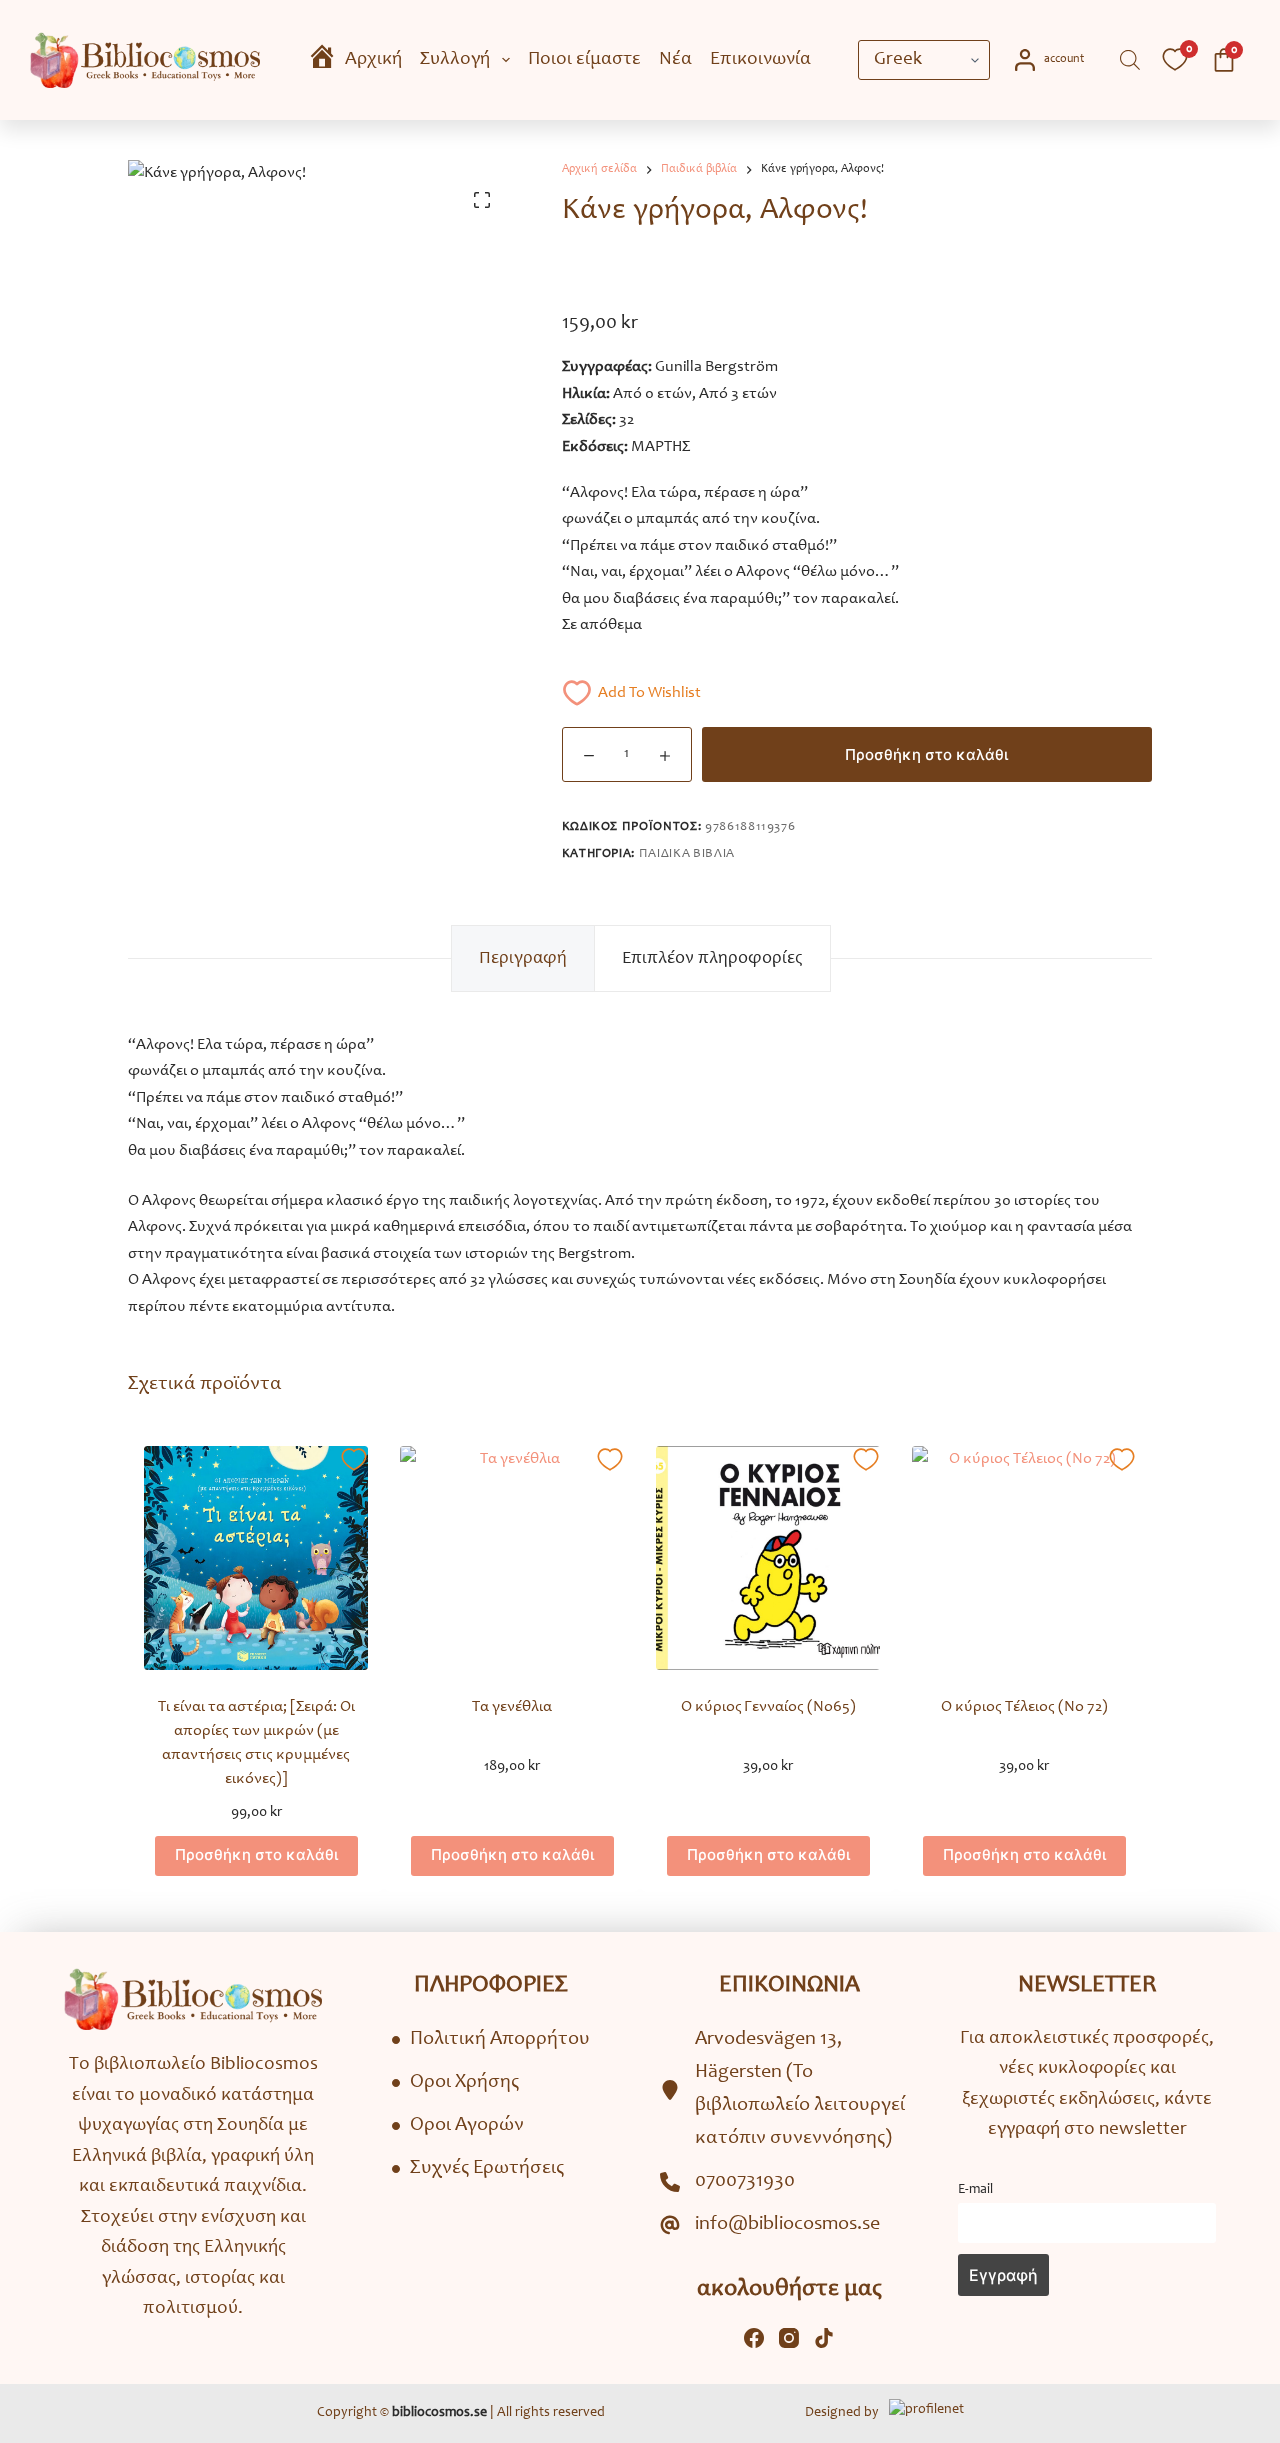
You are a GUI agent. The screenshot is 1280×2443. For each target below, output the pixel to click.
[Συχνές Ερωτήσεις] (478, 2169)
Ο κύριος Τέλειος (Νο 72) (1024, 1707)
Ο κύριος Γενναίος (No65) (768, 1707)
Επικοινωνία (760, 59)
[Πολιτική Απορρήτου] (491, 2040)
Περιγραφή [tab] (523, 959)
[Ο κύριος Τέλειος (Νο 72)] (1024, 1558)
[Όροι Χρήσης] (455, 2083)
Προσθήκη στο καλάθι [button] (256, 1854)
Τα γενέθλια (512, 1707)
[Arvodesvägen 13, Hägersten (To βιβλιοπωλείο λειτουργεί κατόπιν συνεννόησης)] (789, 2090)
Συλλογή (455, 59)
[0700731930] (727, 2182)
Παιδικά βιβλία (687, 854)
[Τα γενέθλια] (512, 1558)
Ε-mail (975, 2190)
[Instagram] (789, 2338)
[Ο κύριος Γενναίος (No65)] (768, 1558)
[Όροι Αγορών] (458, 2126)
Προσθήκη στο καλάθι (926, 754)
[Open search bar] (1130, 60)
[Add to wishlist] (353, 1460)
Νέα (675, 59)
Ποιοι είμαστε (584, 59)
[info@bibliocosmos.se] (770, 2225)
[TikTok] (824, 2338)
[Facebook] (754, 2338)
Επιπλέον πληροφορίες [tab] (712, 959)
